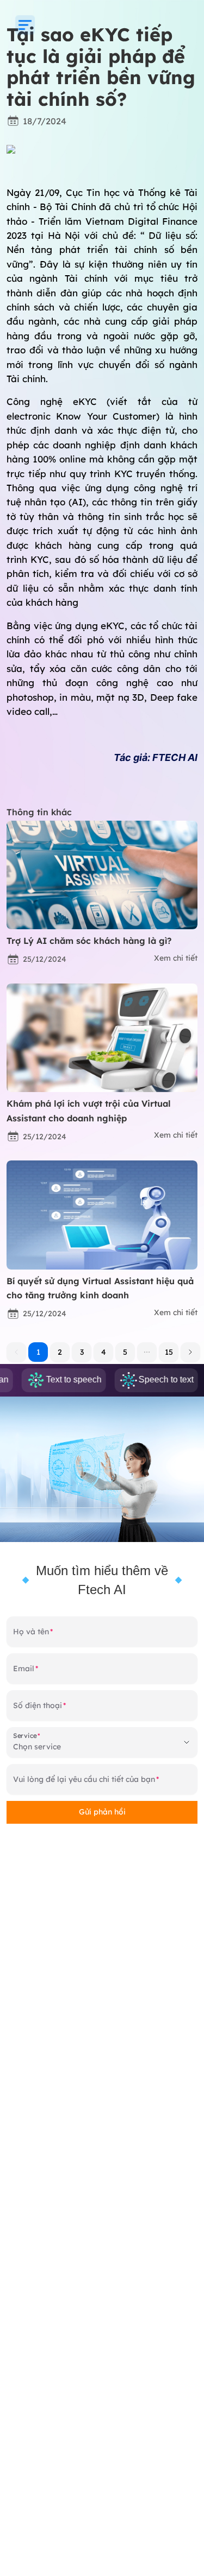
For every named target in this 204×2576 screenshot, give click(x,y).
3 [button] (82, 1352)
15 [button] (169, 1352)
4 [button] (104, 1352)
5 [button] (125, 1352)
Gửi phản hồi (102, 1812)
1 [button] (38, 1352)
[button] (147, 1352)
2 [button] (60, 1352)
